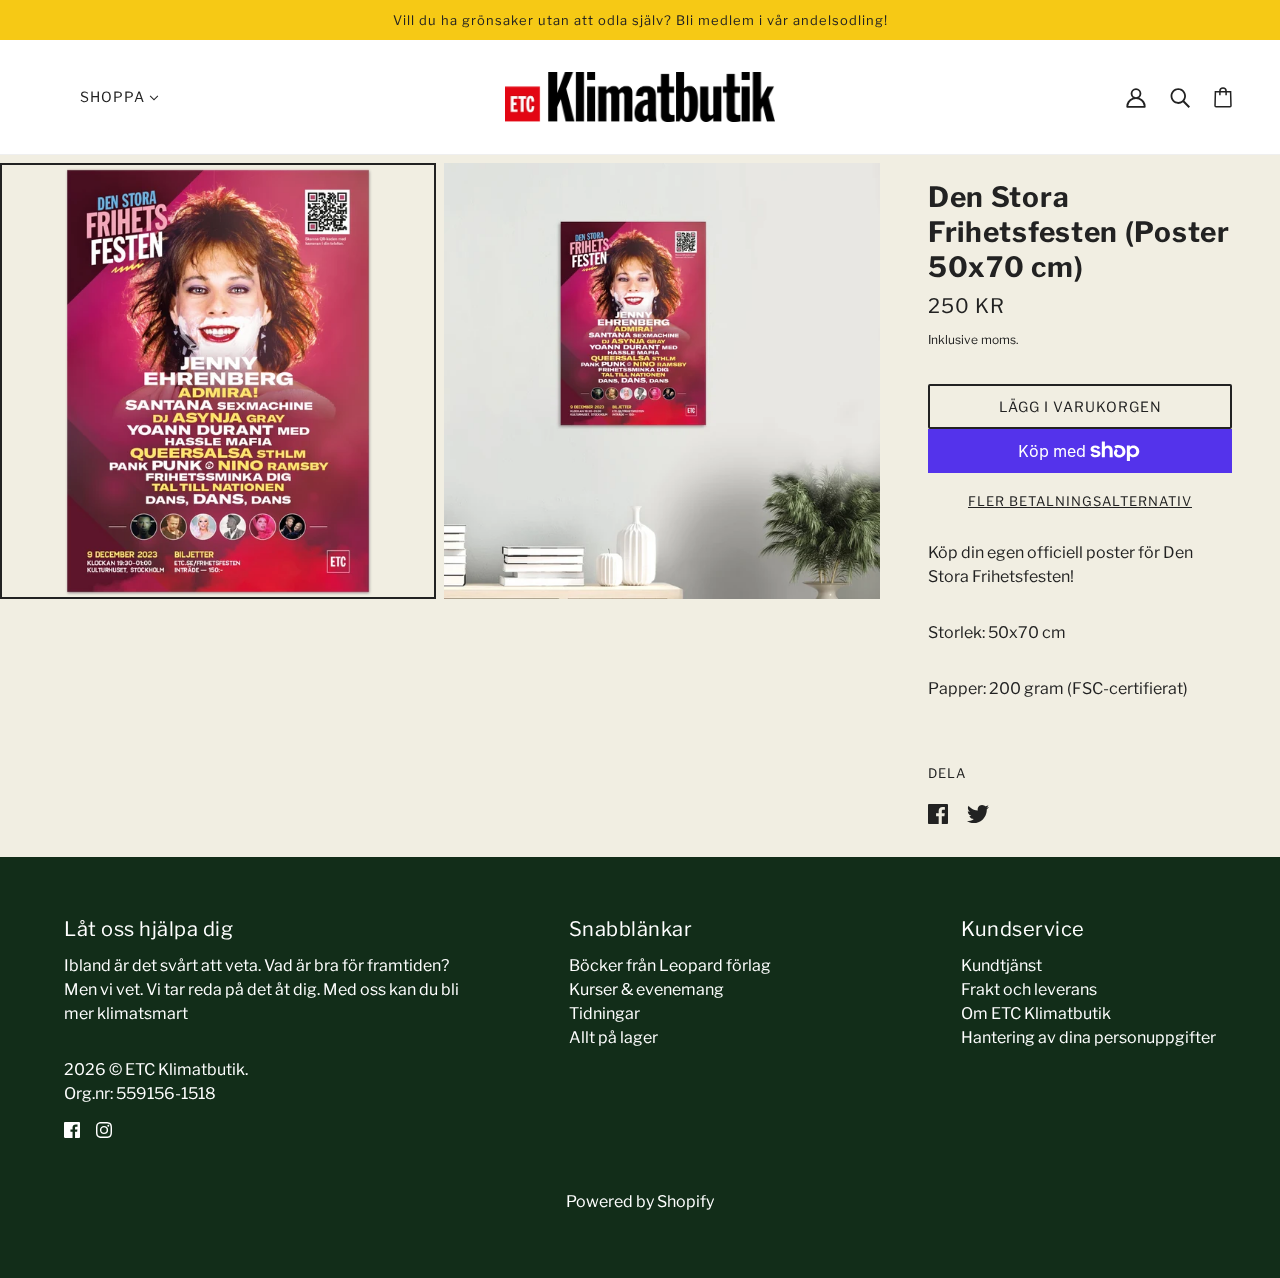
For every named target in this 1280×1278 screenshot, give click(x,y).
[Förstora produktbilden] (218, 381)
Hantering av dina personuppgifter (1088, 1037)
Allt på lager (613, 1037)
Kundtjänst (1001, 965)
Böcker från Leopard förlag (670, 965)
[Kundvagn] (1223, 97)
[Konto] (1136, 96)
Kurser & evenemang (646, 989)
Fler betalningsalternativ (1080, 501)
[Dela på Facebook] (939, 812)
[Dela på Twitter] (978, 812)
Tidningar (604, 1013)
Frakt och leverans (1029, 989)
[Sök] (1180, 96)
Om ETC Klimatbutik (1036, 1013)
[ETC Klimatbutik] (640, 95)
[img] (72, 1130)
